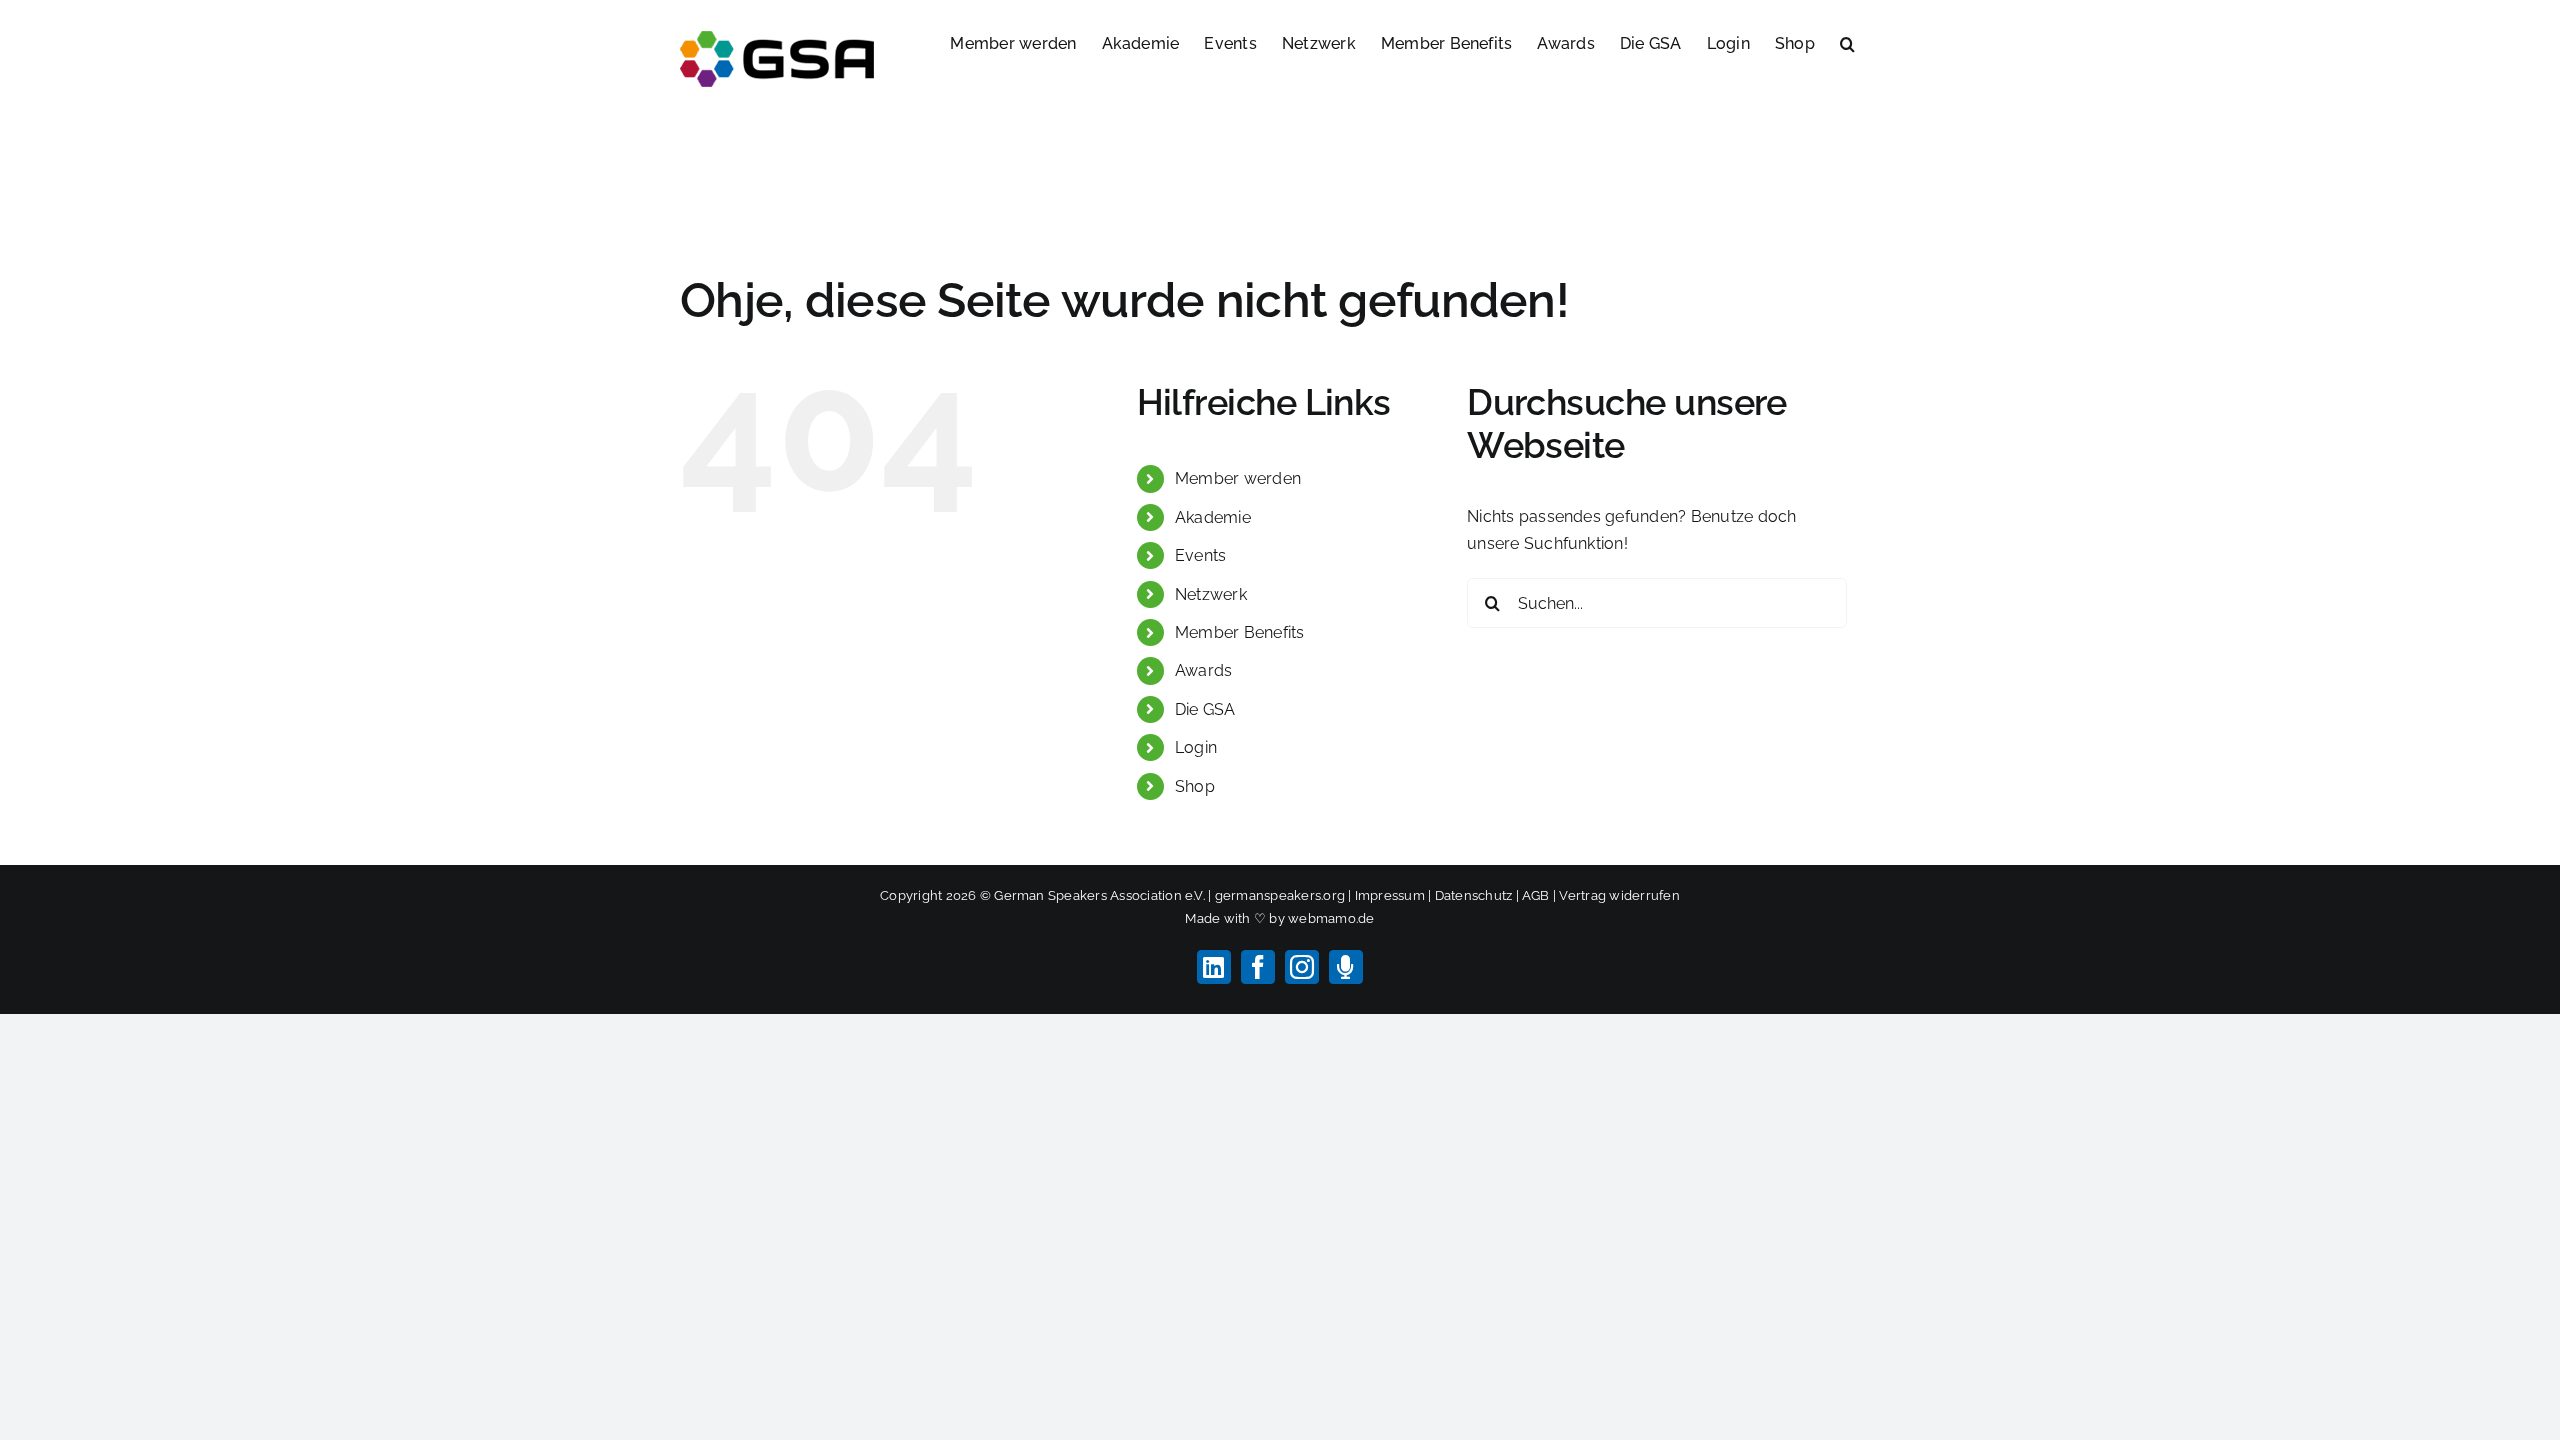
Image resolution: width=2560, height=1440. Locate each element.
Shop (1195, 786)
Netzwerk (1211, 594)
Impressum (1390, 895)
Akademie (1213, 517)
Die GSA (1205, 709)
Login (1196, 747)
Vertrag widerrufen (1619, 895)
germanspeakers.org (1280, 895)
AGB (1536, 895)
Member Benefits (1240, 632)
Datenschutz (1474, 895)
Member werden (1238, 478)
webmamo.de (1331, 918)
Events (1200, 555)
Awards (1203, 670)
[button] (1847, 42)
